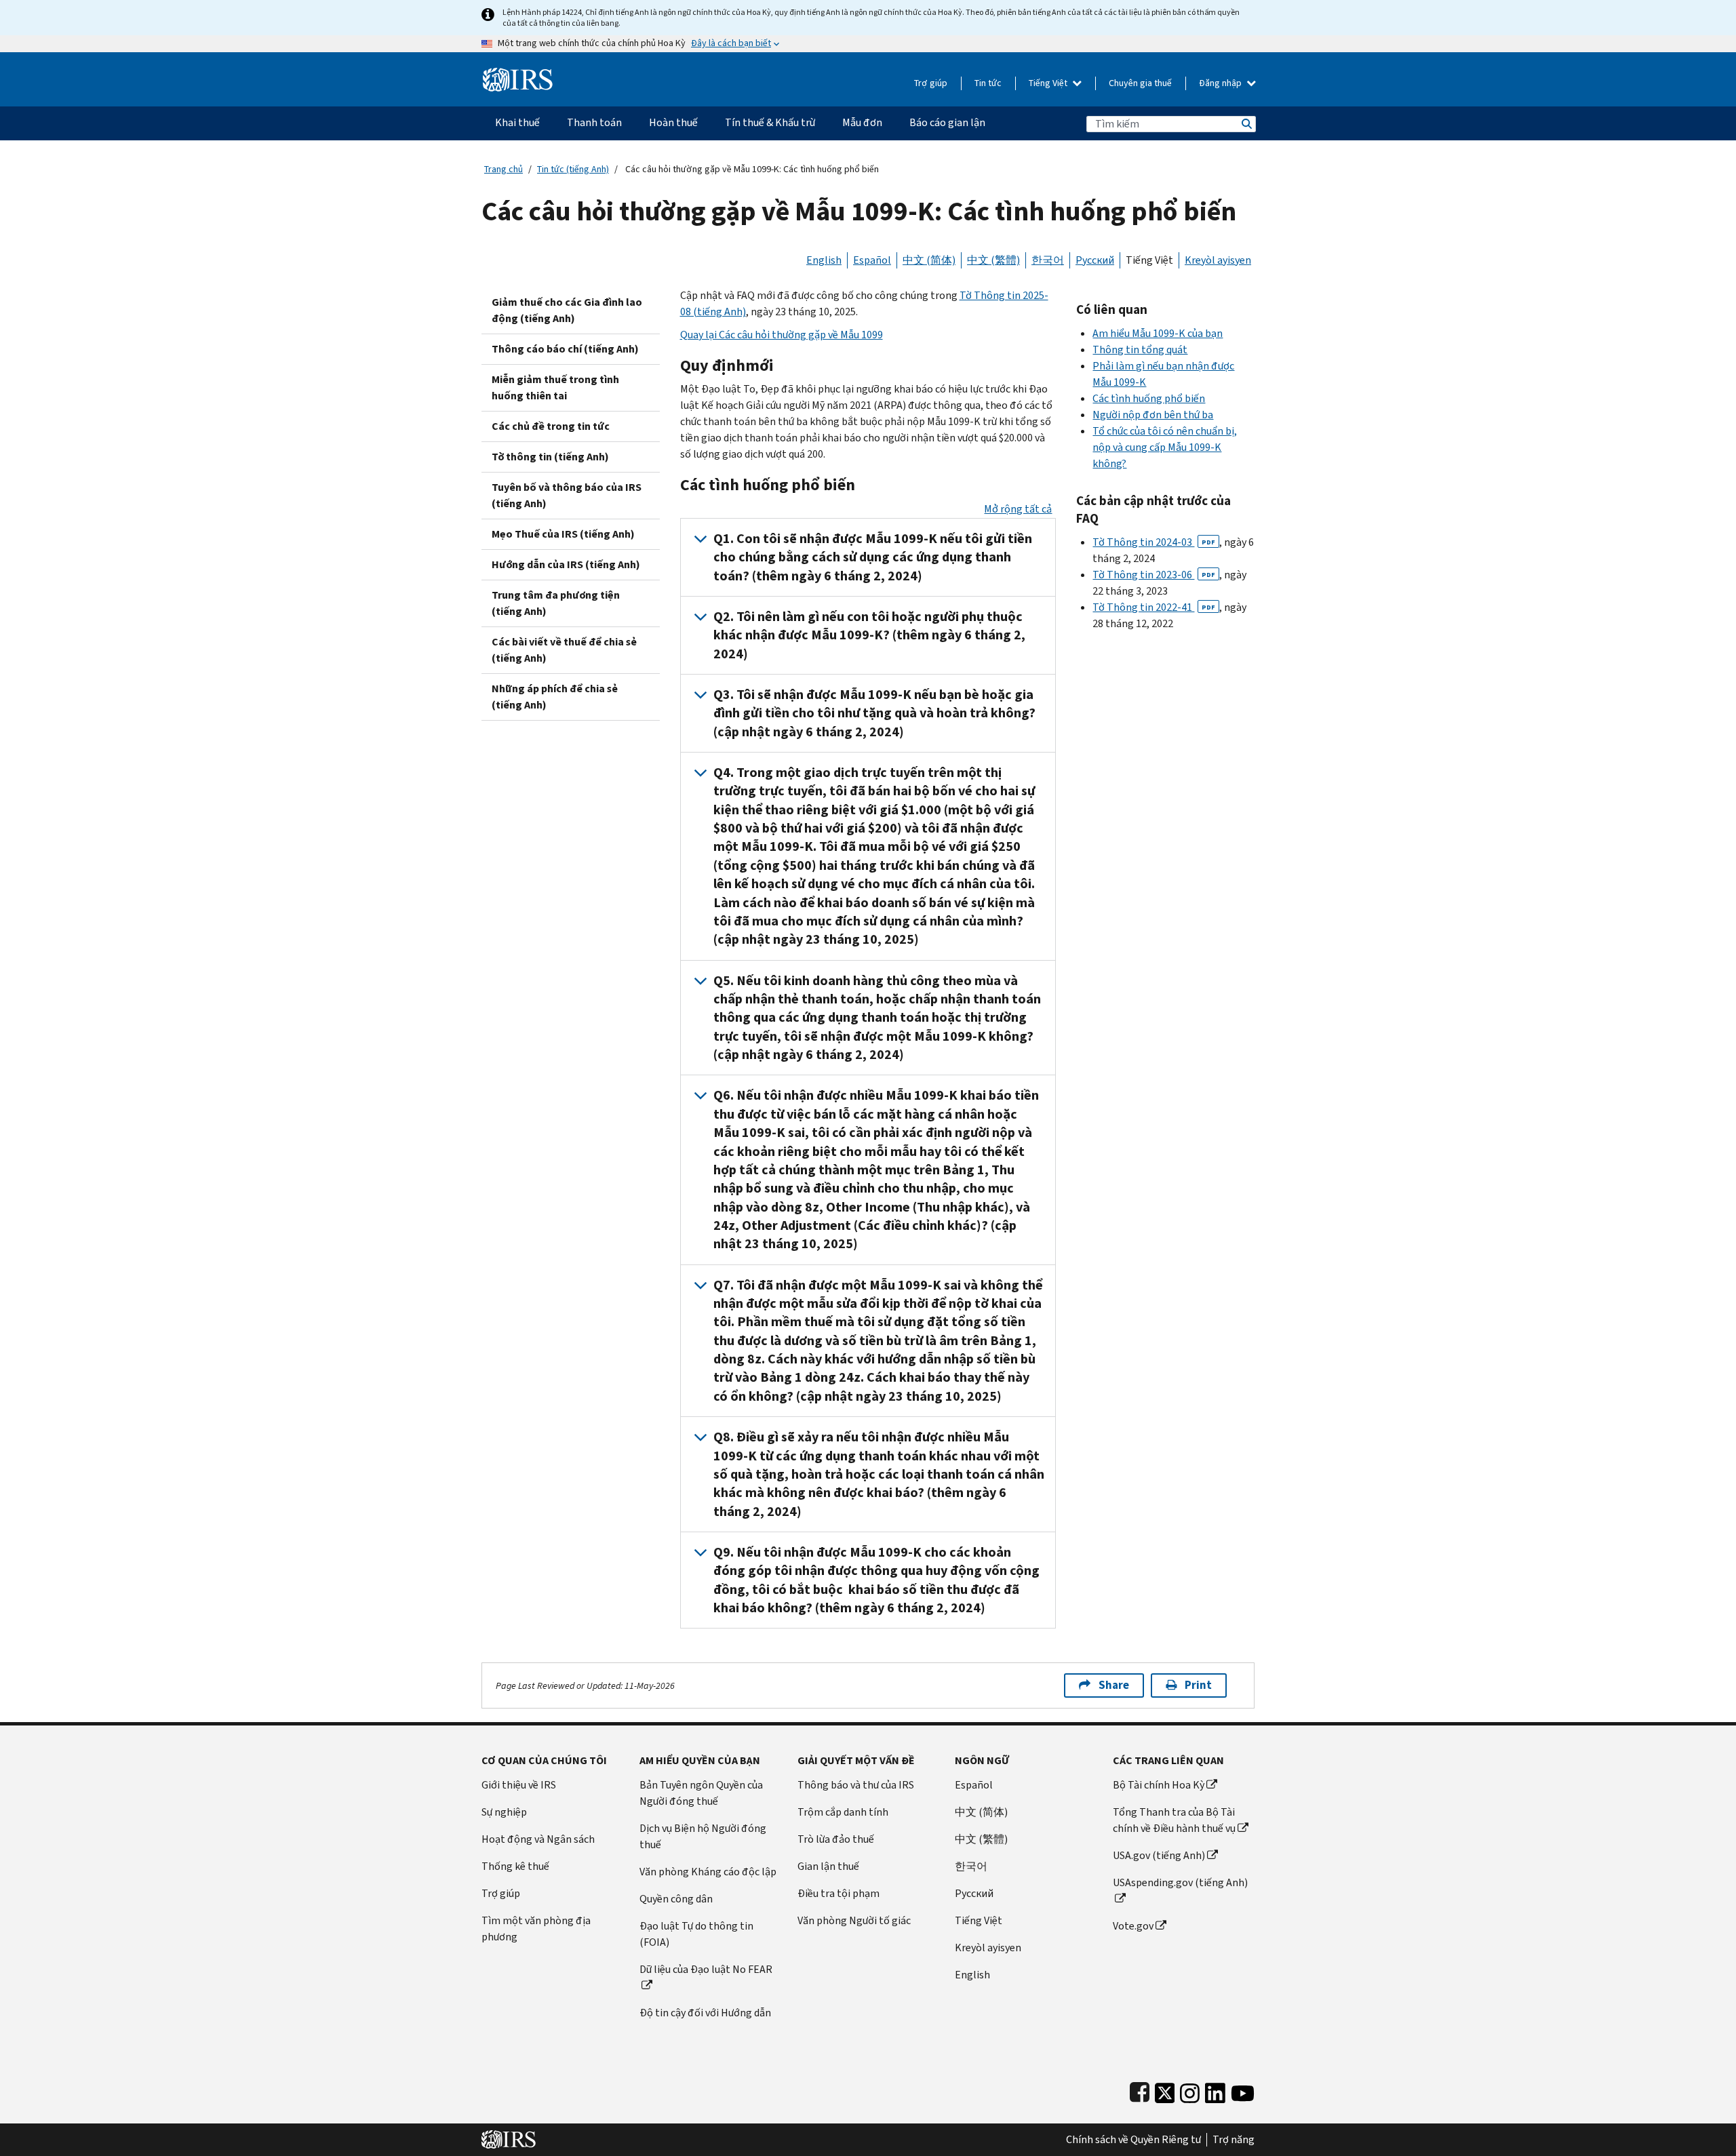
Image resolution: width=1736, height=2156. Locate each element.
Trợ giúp (931, 83)
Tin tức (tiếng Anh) (573, 169)
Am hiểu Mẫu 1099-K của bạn (1158, 333)
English (824, 260)
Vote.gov (1133, 1926)
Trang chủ (504, 169)
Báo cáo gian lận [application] (947, 122)
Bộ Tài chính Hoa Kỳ (1159, 1785)
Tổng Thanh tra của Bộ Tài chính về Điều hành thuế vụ (1174, 1820)
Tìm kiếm (1246, 124)
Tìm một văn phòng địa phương (536, 1929)
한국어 (1048, 260)
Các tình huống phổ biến (1149, 398)
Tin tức (988, 83)
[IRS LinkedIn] (1215, 2090)
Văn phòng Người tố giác (854, 1920)
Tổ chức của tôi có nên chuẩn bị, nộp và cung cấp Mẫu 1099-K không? (1165, 447)
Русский (1095, 260)
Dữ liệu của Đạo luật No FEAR (706, 1969)
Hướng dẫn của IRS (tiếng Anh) (566, 564)
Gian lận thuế (828, 1866)
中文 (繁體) (993, 260)
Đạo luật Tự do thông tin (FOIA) (696, 1934)
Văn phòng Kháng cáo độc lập (708, 1872)
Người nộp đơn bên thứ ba (1153, 415)
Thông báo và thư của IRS (856, 1785)
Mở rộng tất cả (1018, 509)
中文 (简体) (929, 260)
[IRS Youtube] (1243, 2090)
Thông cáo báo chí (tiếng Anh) (565, 349)
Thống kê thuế (515, 1866)
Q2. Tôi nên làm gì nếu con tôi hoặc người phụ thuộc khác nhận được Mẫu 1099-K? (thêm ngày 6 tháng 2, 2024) (869, 635)
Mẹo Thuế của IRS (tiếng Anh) (563, 534)
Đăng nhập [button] (1221, 83)
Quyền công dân (676, 1899)
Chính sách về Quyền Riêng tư (1133, 2140)
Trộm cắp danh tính (843, 1812)
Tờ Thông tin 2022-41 (1154, 607)
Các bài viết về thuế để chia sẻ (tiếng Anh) (564, 650)
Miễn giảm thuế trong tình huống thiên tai (555, 387)
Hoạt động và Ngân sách (538, 1839)
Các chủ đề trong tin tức (551, 426)
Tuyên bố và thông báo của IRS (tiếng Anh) (567, 495)
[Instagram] (1190, 2090)
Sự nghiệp (504, 1812)
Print (1198, 1685)
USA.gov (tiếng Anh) (1159, 1855)
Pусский (974, 1893)
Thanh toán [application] (594, 122)
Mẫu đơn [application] (862, 122)
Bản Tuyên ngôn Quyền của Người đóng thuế (701, 1793)
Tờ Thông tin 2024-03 (1154, 542)
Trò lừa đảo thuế (836, 1839)
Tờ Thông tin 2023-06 (1154, 575)
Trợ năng (1234, 2140)
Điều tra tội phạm (839, 1893)
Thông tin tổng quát (1140, 350)
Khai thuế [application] (517, 122)
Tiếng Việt (1049, 83)
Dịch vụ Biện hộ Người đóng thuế (703, 1836)
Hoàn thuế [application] (673, 122)
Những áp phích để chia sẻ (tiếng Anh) (555, 697)
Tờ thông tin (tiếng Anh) (550, 457)
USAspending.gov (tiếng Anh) (1180, 1882)
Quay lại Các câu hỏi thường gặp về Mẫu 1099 (782, 335)
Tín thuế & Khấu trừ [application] (770, 122)
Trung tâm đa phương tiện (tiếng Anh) (556, 603)
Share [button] (1114, 1685)
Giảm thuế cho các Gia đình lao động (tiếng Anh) (567, 310)
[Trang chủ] (518, 74)
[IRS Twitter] (1165, 2090)
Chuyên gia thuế (1140, 83)
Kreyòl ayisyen (1218, 260)
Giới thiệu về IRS (519, 1785)
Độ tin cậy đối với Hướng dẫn (705, 2013)
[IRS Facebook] (1140, 2090)
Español (872, 260)
